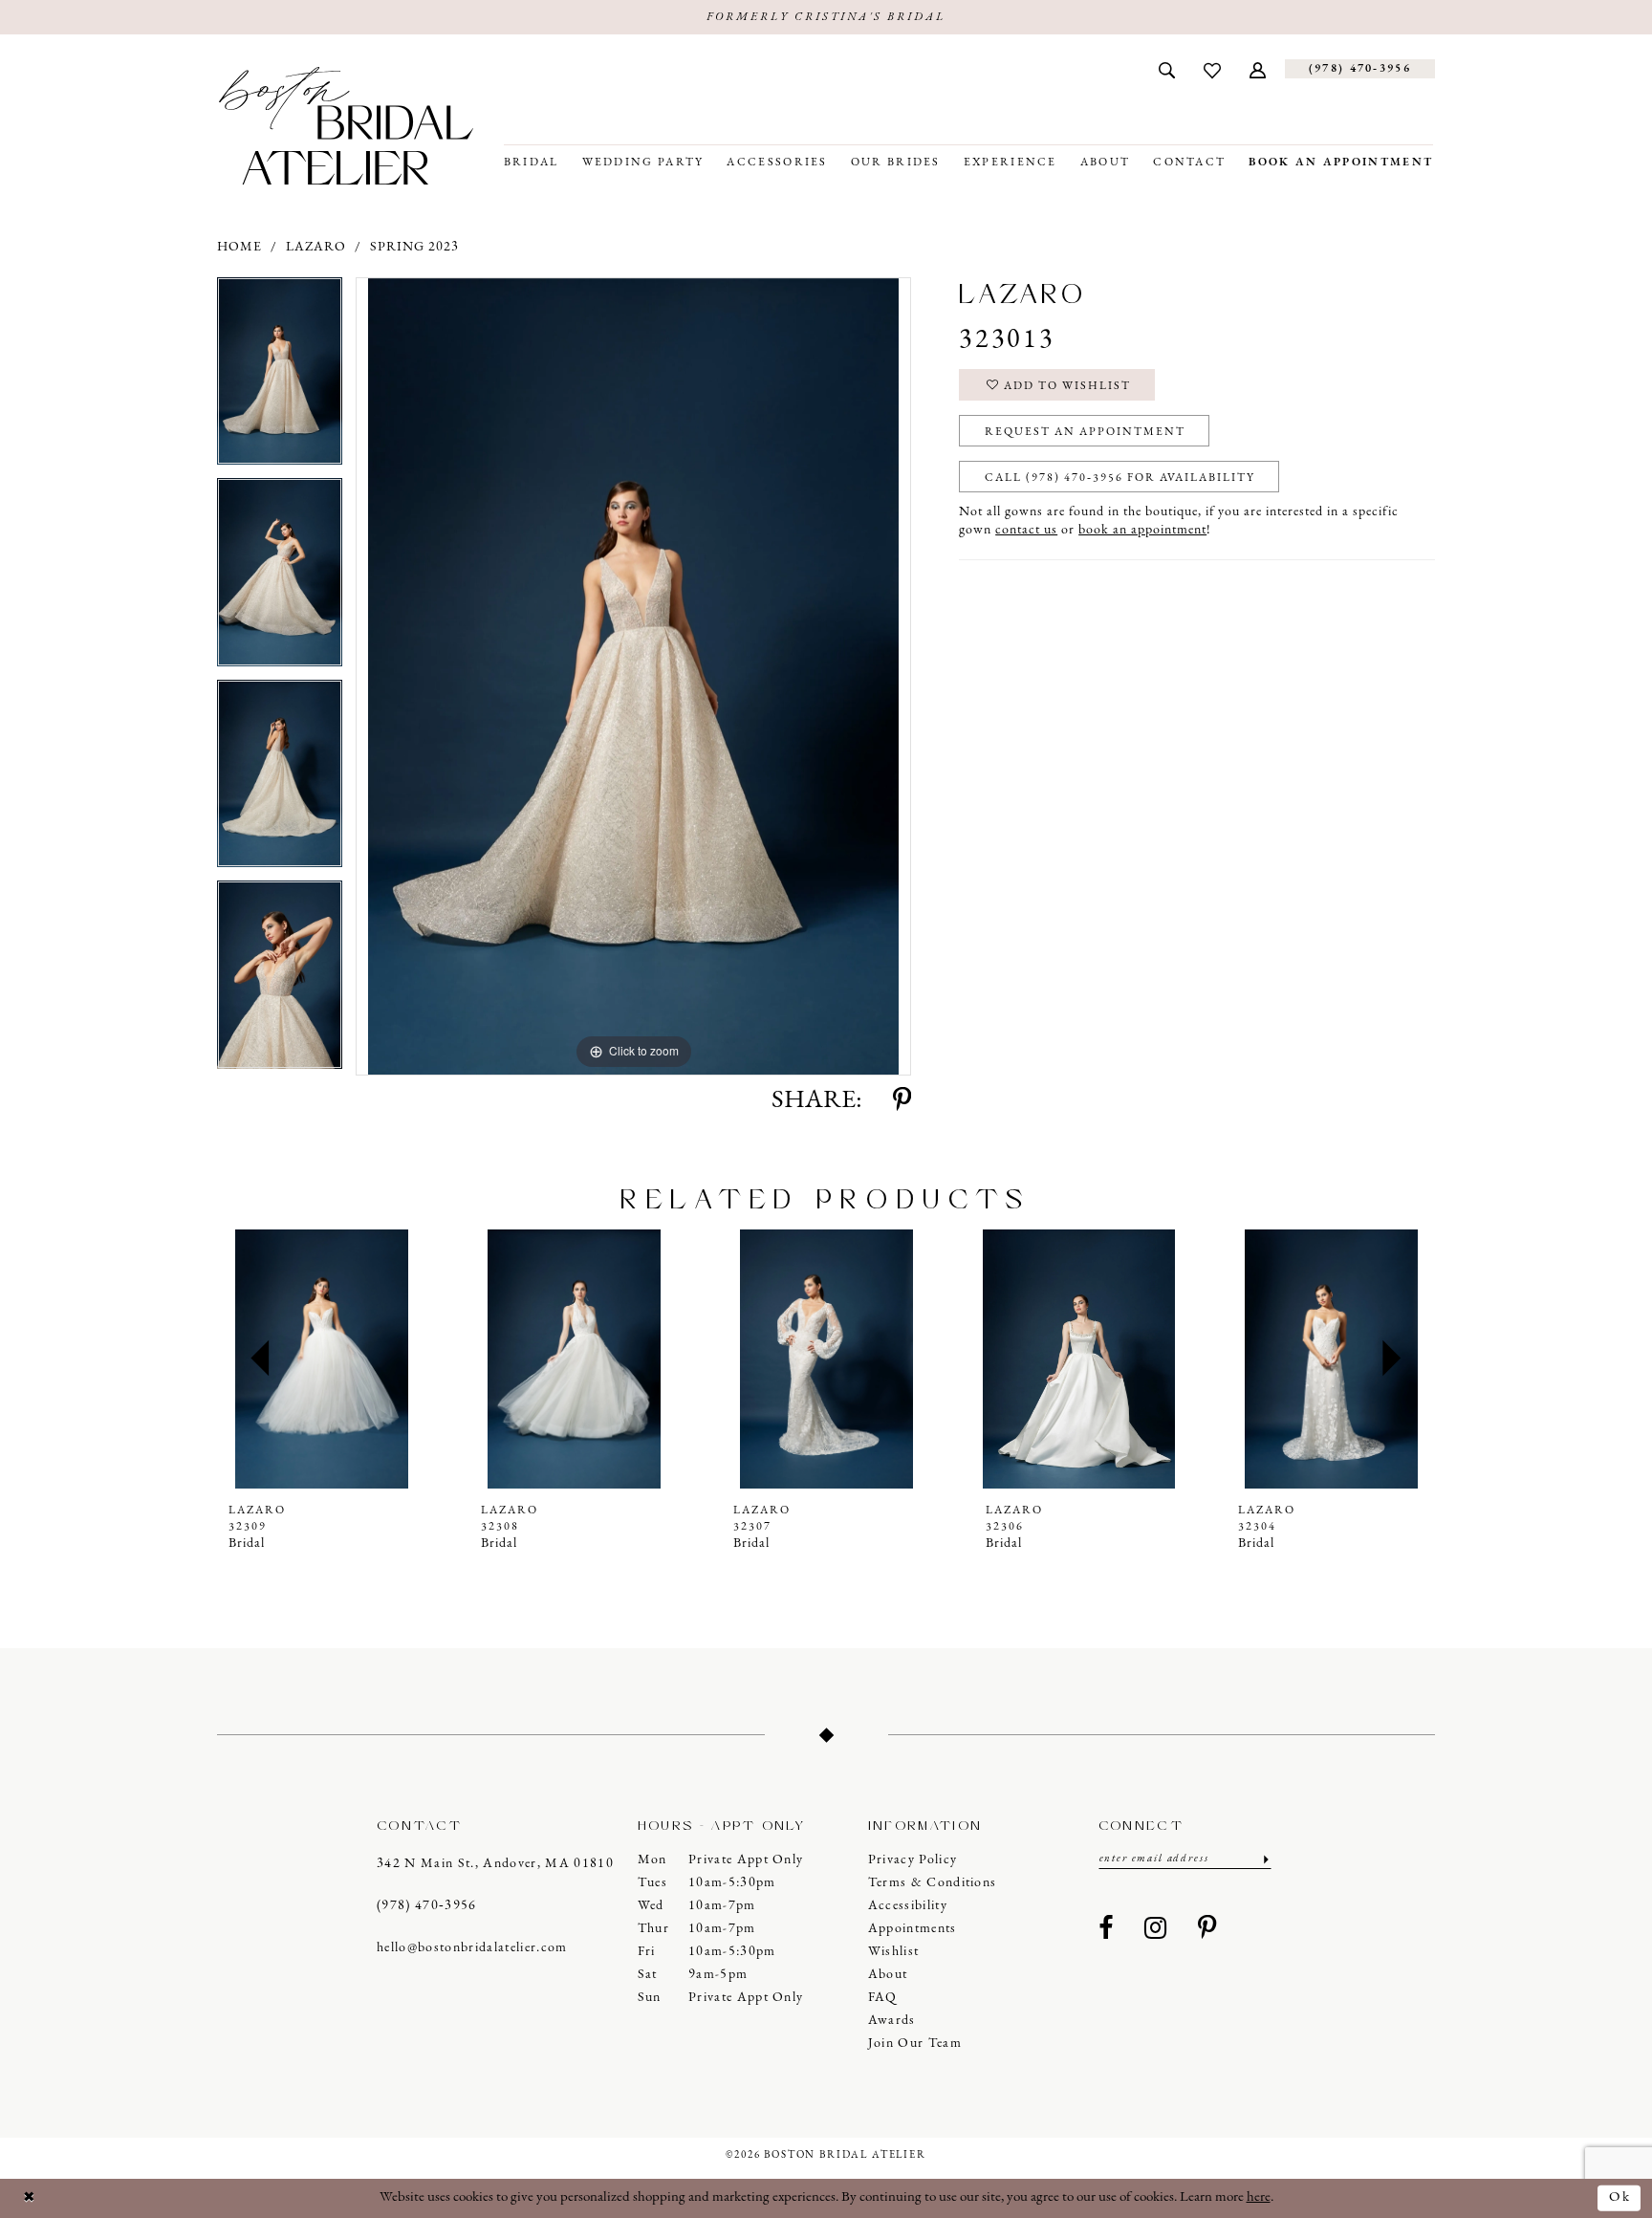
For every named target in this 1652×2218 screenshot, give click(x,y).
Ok (1620, 2197)
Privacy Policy (913, 1860)
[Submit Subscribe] (1264, 1859)
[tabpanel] (280, 378)
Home (239, 247)
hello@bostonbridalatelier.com (472, 1948)
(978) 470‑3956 (427, 1906)
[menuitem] (1167, 69)
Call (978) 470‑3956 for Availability (1120, 478)
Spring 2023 (414, 247)
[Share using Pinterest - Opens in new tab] (902, 1101)
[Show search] (1167, 69)
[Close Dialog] (30, 2198)
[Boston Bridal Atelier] (346, 126)
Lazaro (316, 247)
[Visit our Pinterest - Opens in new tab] (1207, 1929)
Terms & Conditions (933, 1883)
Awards (892, 2021)
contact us (1026, 530)
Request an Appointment (1085, 432)
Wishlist (894, 1952)
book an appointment (1142, 530)
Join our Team (915, 2044)
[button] (1258, 69)
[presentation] (321, 1359)
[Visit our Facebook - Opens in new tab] (1106, 1929)
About (888, 1975)
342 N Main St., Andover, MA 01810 (495, 1864)
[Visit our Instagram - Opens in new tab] (1156, 1929)
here (1259, 2197)
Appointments (913, 1929)
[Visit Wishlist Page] (1212, 69)
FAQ (883, 1998)
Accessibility (908, 1906)
